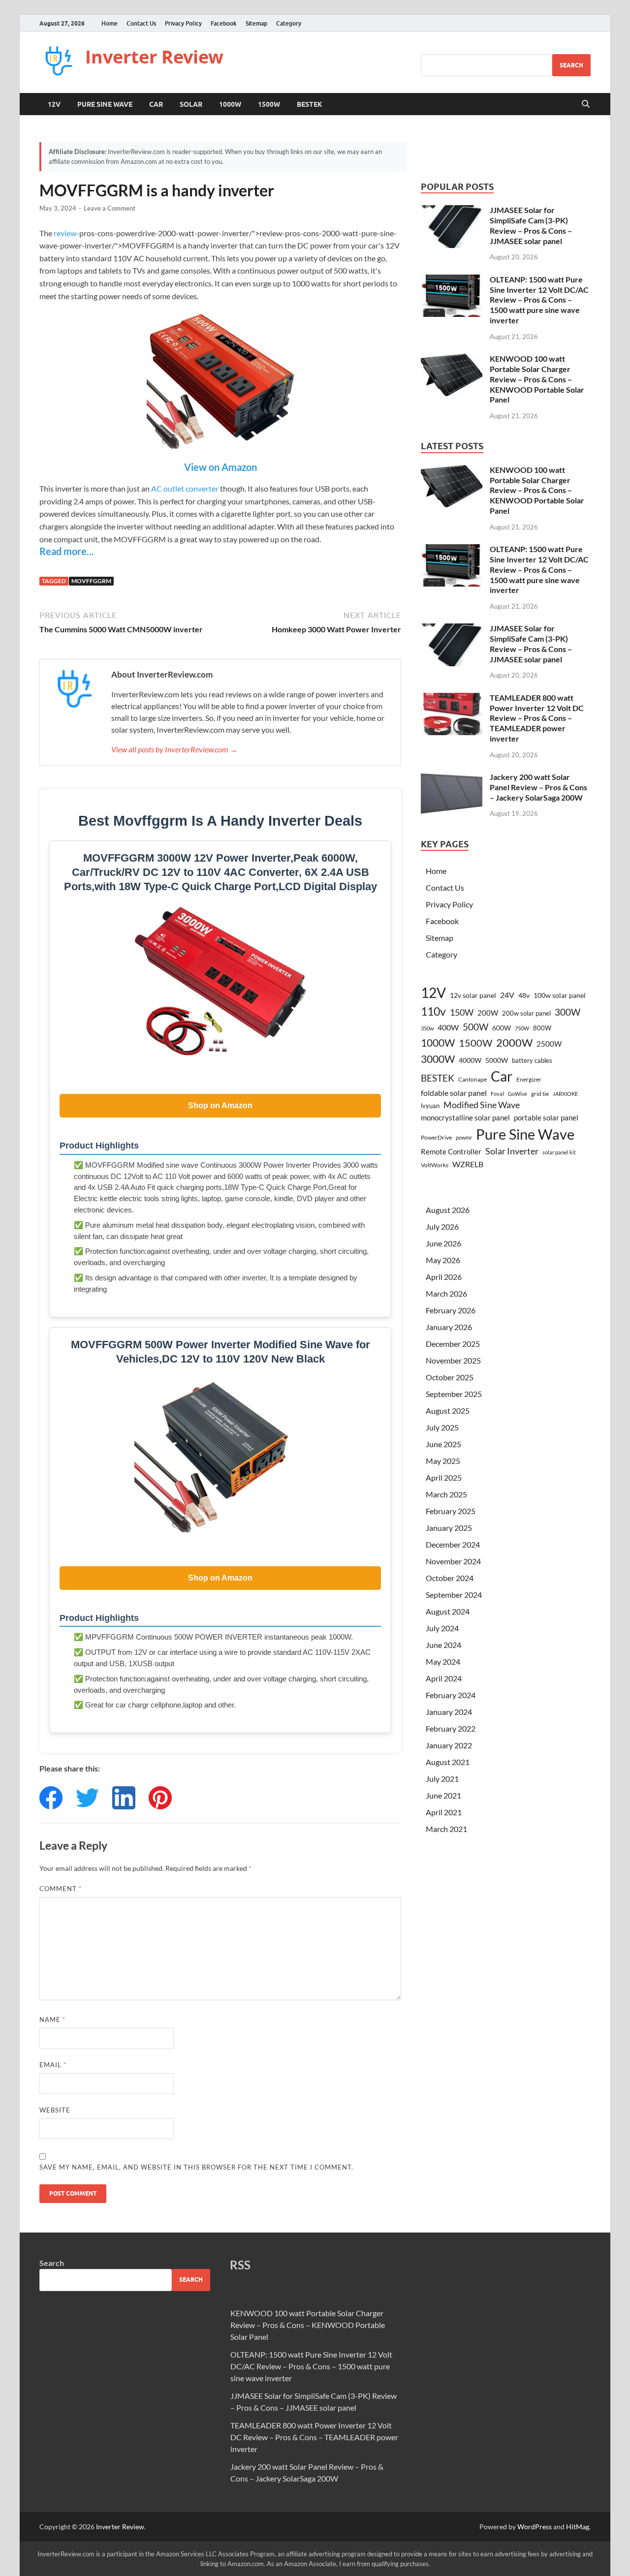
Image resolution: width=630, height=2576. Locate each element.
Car (156, 104)
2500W (549, 1044)
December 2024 (453, 1544)
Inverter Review (154, 57)
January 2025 (449, 1528)
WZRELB (468, 1164)
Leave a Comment (110, 208)
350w (427, 1028)
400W (448, 1027)
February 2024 (451, 1695)
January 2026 (449, 1327)
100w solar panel (560, 995)
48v (524, 995)
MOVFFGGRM (91, 581)
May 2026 (443, 1260)
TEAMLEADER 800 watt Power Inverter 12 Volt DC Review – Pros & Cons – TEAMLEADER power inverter (537, 718)
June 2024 (443, 1645)
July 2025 (442, 1427)
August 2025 (448, 1411)
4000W (470, 1060)
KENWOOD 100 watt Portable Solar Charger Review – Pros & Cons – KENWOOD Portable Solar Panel (537, 379)
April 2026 (444, 1277)
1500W (269, 104)
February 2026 (451, 1310)
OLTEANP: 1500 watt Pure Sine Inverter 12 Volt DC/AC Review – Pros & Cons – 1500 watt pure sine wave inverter (539, 300)
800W (542, 1028)
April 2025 (444, 1477)
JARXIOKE (565, 1094)
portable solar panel (546, 1117)
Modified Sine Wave (482, 1105)
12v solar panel (473, 995)
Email (53, 2065)
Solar (191, 104)
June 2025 (443, 1444)
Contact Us (141, 23)
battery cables (532, 1060)
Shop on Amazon (220, 1105)
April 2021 (444, 1812)
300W (567, 1012)
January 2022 (449, 1745)
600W (502, 1028)
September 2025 (454, 1394)
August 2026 (448, 1210)
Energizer (529, 1079)
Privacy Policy (183, 23)
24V (507, 995)
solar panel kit (559, 1152)
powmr (464, 1137)
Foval (497, 1094)
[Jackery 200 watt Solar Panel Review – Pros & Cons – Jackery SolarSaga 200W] (452, 778)
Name (52, 2019)
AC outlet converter (185, 488)
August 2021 (448, 1762)
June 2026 (443, 1243)
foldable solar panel (454, 1093)
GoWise (518, 1094)
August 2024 (448, 1611)
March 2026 (446, 1293)
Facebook (224, 23)
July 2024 (442, 1628)
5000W (497, 1060)
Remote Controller (451, 1151)
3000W (438, 1059)
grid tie (540, 1094)
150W (462, 1012)
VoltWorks (435, 1165)
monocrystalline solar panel (465, 1117)
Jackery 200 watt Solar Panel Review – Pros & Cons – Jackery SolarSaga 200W (538, 787)
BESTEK (310, 104)
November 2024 (453, 1561)
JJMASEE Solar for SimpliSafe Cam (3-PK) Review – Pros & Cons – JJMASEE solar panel (531, 225)
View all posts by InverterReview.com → (174, 749)
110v (433, 1011)
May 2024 (443, 1661)
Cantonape (472, 1079)
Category (289, 23)
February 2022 (451, 1728)
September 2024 (454, 1595)
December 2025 (453, 1344)
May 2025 (443, 1461)
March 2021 (446, 1829)
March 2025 (446, 1494)
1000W (230, 104)
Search (571, 65)
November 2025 (453, 1360)
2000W (514, 1042)
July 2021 (442, 1779)
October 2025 (450, 1377)
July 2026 (442, 1226)
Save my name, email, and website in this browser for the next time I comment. (196, 2167)
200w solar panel (526, 1013)
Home (110, 23)
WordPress (535, 2527)
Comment (61, 1889)
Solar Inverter (512, 1151)
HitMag (578, 2527)
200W (488, 1013)
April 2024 (444, 1678)
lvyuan (430, 1106)
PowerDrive (436, 1137)
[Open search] (586, 104)
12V (54, 104)
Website (55, 2110)
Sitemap (256, 23)
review (65, 233)
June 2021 (443, 1795)
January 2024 (449, 1712)
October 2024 (450, 1578)
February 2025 (451, 1511)
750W (522, 1028)
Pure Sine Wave (105, 104)
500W (475, 1027)
